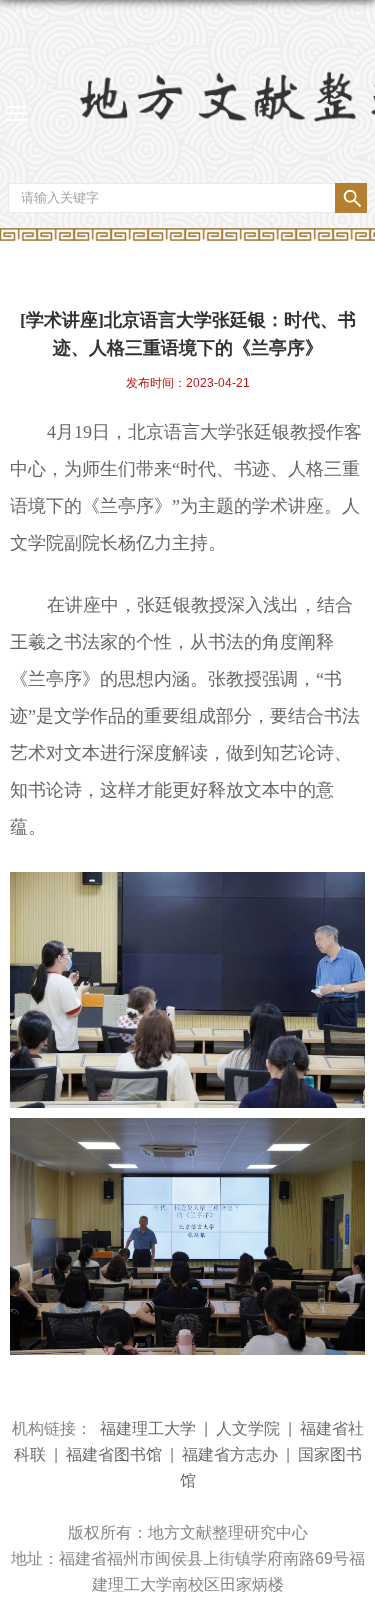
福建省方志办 (230, 1454)
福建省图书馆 (114, 1454)
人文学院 (248, 1428)
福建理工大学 (148, 1428)
